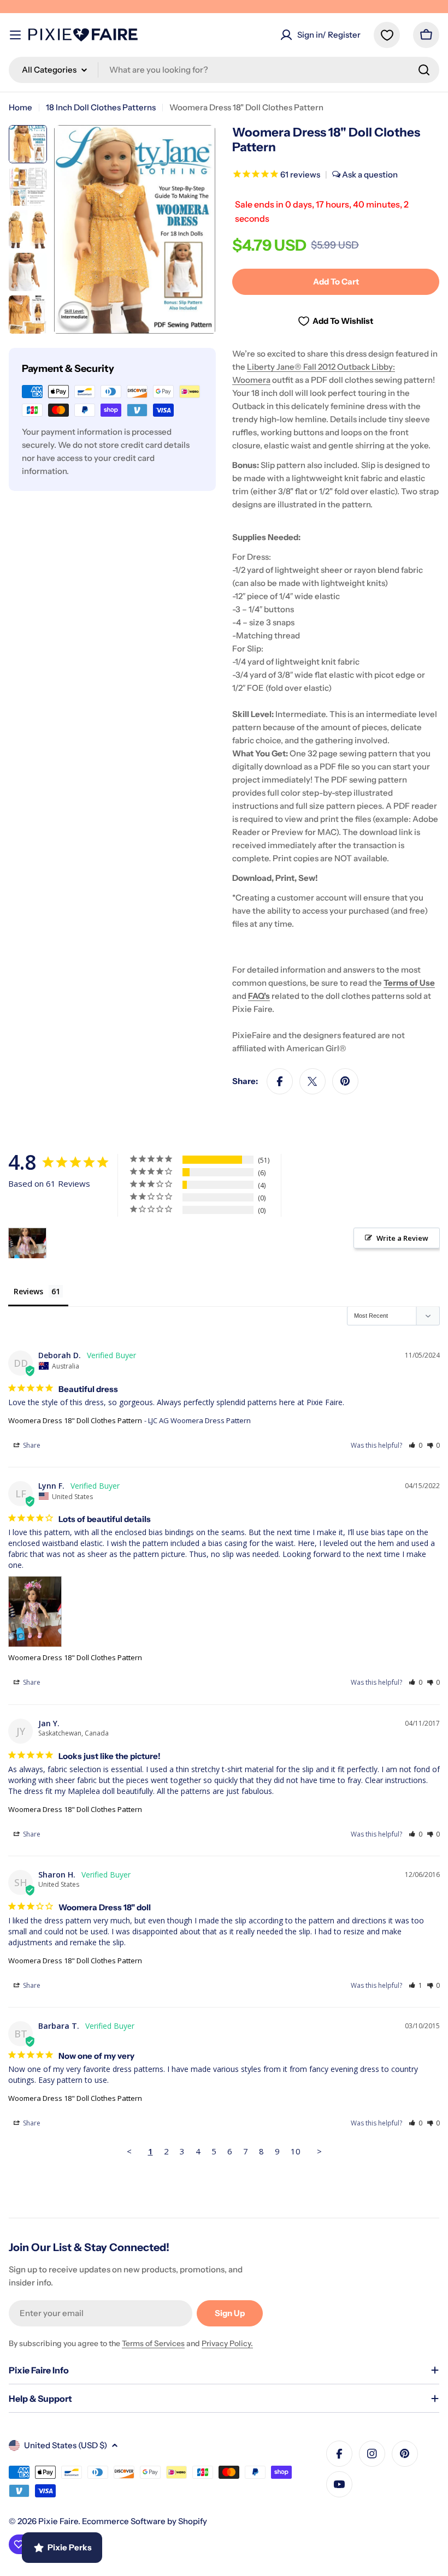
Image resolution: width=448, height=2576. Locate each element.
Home (20, 107)
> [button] (319, 2151)
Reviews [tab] (28, 1291)
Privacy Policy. (227, 2343)
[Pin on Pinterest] (345, 1081)
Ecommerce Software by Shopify (145, 2521)
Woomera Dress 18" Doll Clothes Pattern (75, 1420)
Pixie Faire (58, 2521)
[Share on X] (313, 1081)
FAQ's (259, 996)
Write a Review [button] (402, 1238)
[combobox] (224, 70)
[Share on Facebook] (280, 1081)
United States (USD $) (66, 2445)
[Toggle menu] (15, 35)
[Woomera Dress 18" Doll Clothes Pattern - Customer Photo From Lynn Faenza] (27, 1243)
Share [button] (31, 1445)
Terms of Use (409, 983)
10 (296, 2151)
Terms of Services (153, 2343)
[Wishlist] (387, 35)
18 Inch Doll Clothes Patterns (101, 107)
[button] (415, 1445)
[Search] (424, 70)
